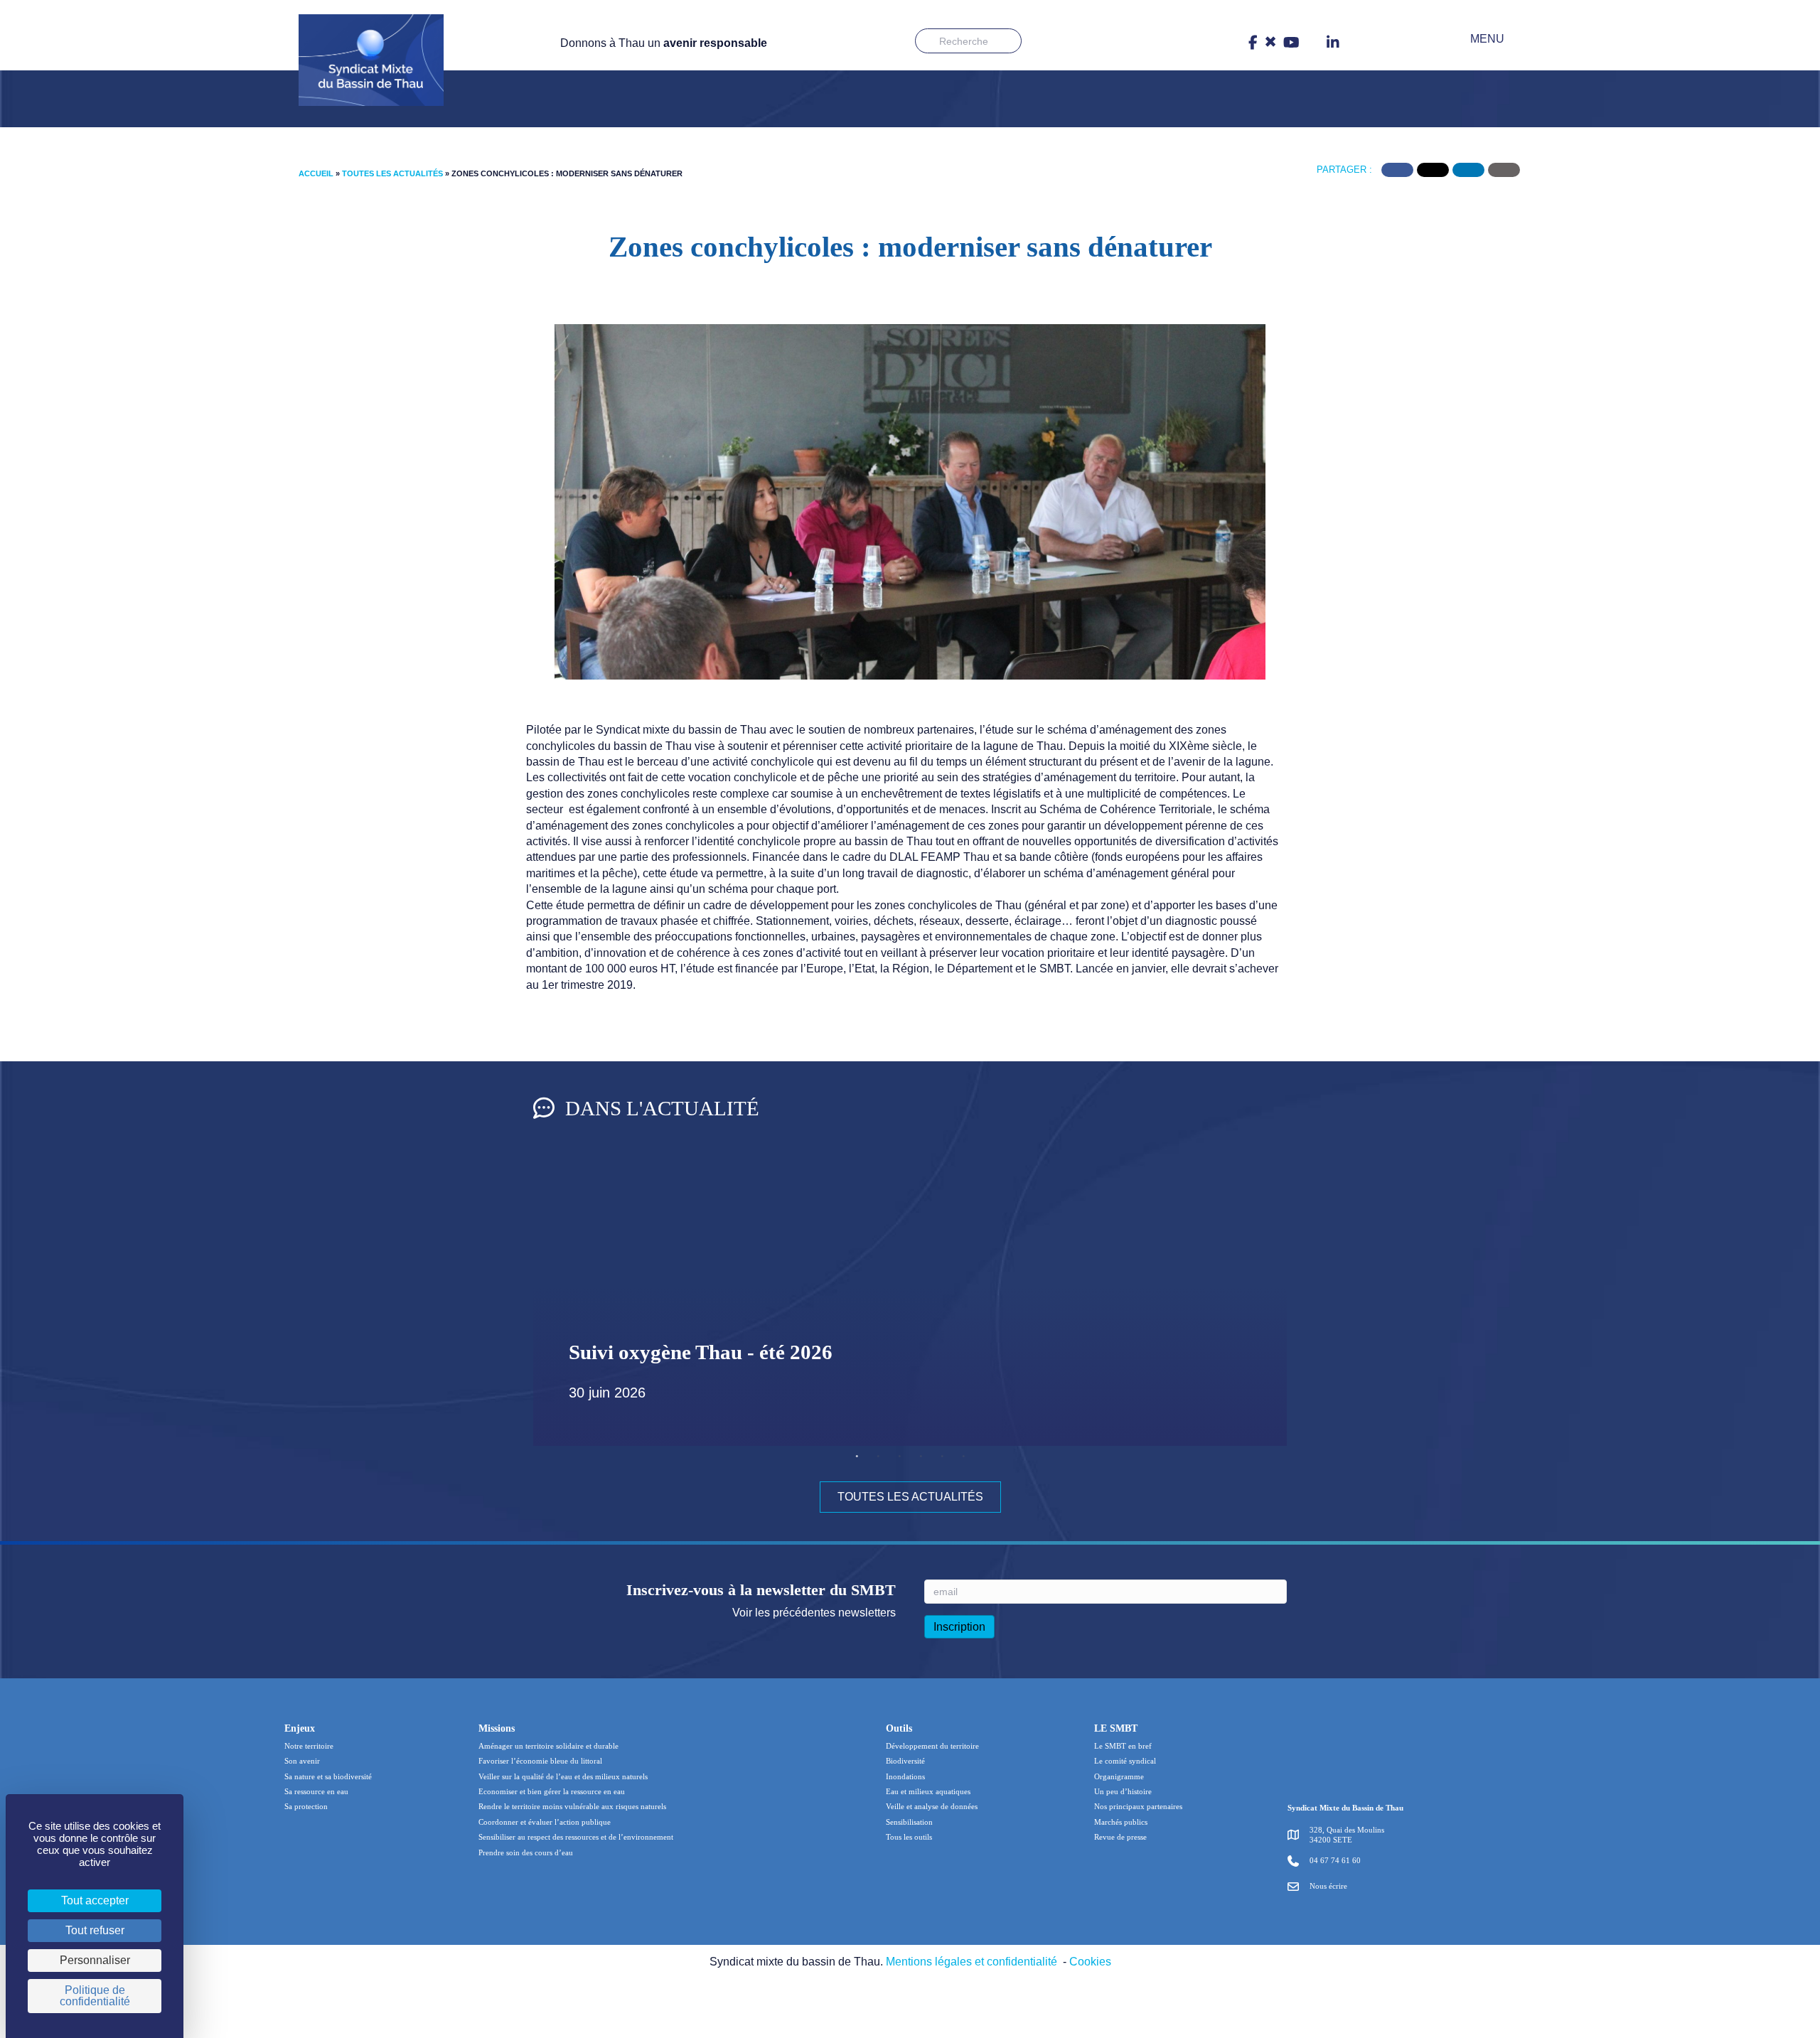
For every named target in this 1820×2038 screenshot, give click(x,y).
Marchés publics (1121, 1822)
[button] (1477, 39)
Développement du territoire (932, 1746)
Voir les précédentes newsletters (814, 1613)
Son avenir (302, 1761)
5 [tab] (942, 1457)
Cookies (1090, 1962)
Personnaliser (95, 1960)
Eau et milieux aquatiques (928, 1791)
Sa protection (306, 1806)
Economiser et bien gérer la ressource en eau (552, 1791)
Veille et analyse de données (932, 1806)
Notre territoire (309, 1746)
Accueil (316, 173)
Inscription (959, 1627)
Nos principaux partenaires (1138, 1806)
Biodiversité (905, 1761)
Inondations (905, 1776)
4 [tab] (921, 1457)
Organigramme (1119, 1776)
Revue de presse (1120, 1837)
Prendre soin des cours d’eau (526, 1852)
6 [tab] (963, 1457)
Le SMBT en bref (1123, 1746)
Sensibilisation (909, 1822)
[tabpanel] (910, 1304)
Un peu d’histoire (1123, 1791)
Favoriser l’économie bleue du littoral (540, 1761)
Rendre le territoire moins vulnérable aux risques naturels (572, 1806)
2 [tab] (878, 1457)
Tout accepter (95, 1900)
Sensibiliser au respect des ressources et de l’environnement (576, 1837)
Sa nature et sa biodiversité (328, 1776)
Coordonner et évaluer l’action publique (545, 1822)
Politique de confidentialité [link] (95, 1996)
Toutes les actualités (392, 173)
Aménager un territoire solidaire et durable (548, 1746)
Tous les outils (909, 1837)
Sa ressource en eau (316, 1791)
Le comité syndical (1125, 1761)
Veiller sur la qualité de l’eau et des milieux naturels (563, 1776)
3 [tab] (899, 1457)
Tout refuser (95, 1930)
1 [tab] (857, 1457)
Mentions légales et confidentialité (971, 1962)
